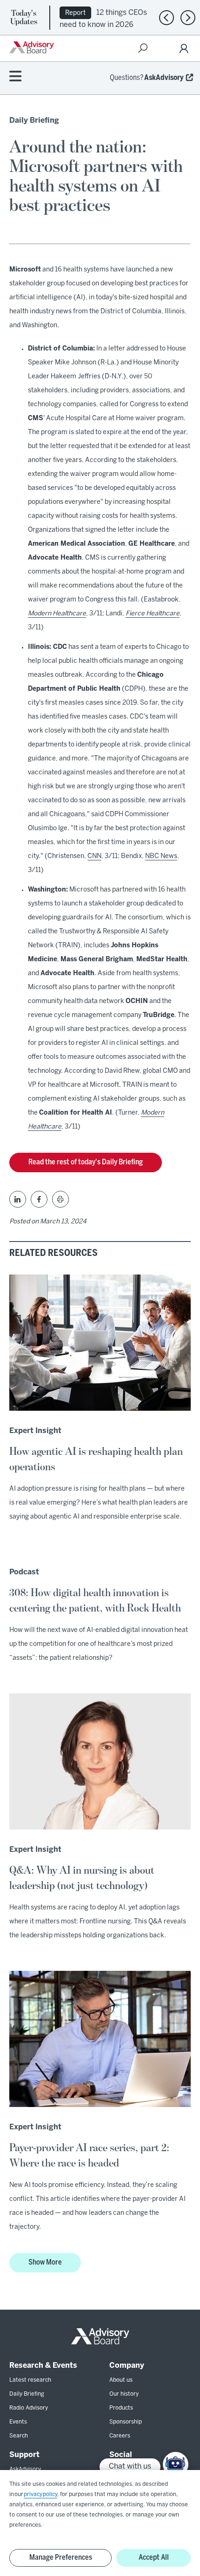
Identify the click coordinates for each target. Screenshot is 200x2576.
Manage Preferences (61, 2558)
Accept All (154, 2558)
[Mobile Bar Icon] (15, 77)
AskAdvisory (164, 78)
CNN (94, 856)
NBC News (161, 856)
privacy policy (40, 2494)
